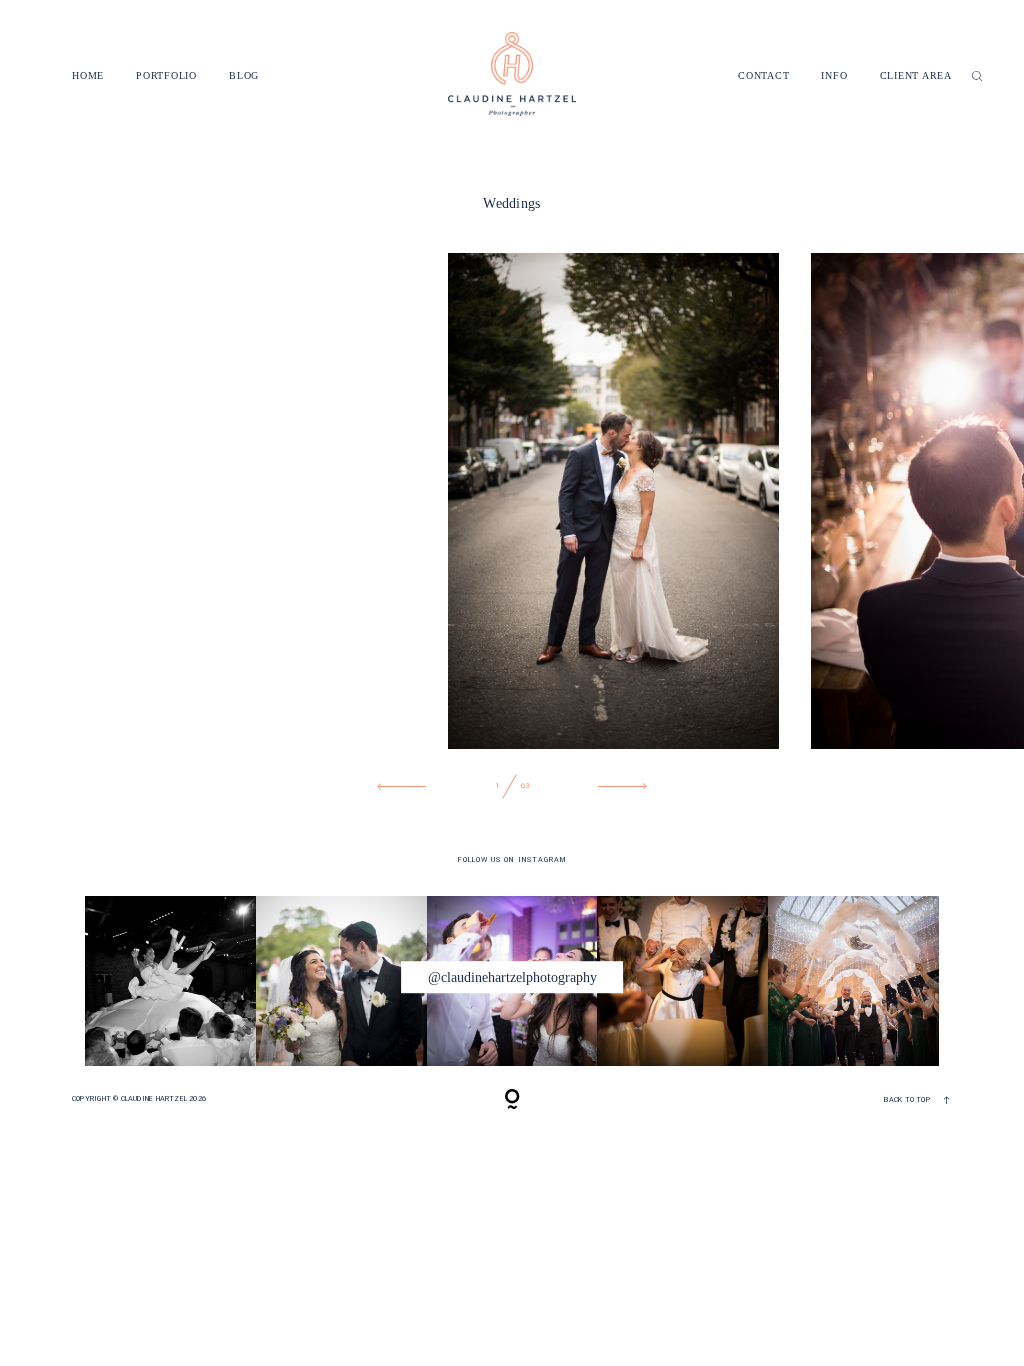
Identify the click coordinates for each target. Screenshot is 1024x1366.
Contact (763, 76)
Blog (244, 76)
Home (88, 76)
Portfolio (166, 76)
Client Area (916, 76)
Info (834, 76)
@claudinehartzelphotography (512, 977)
